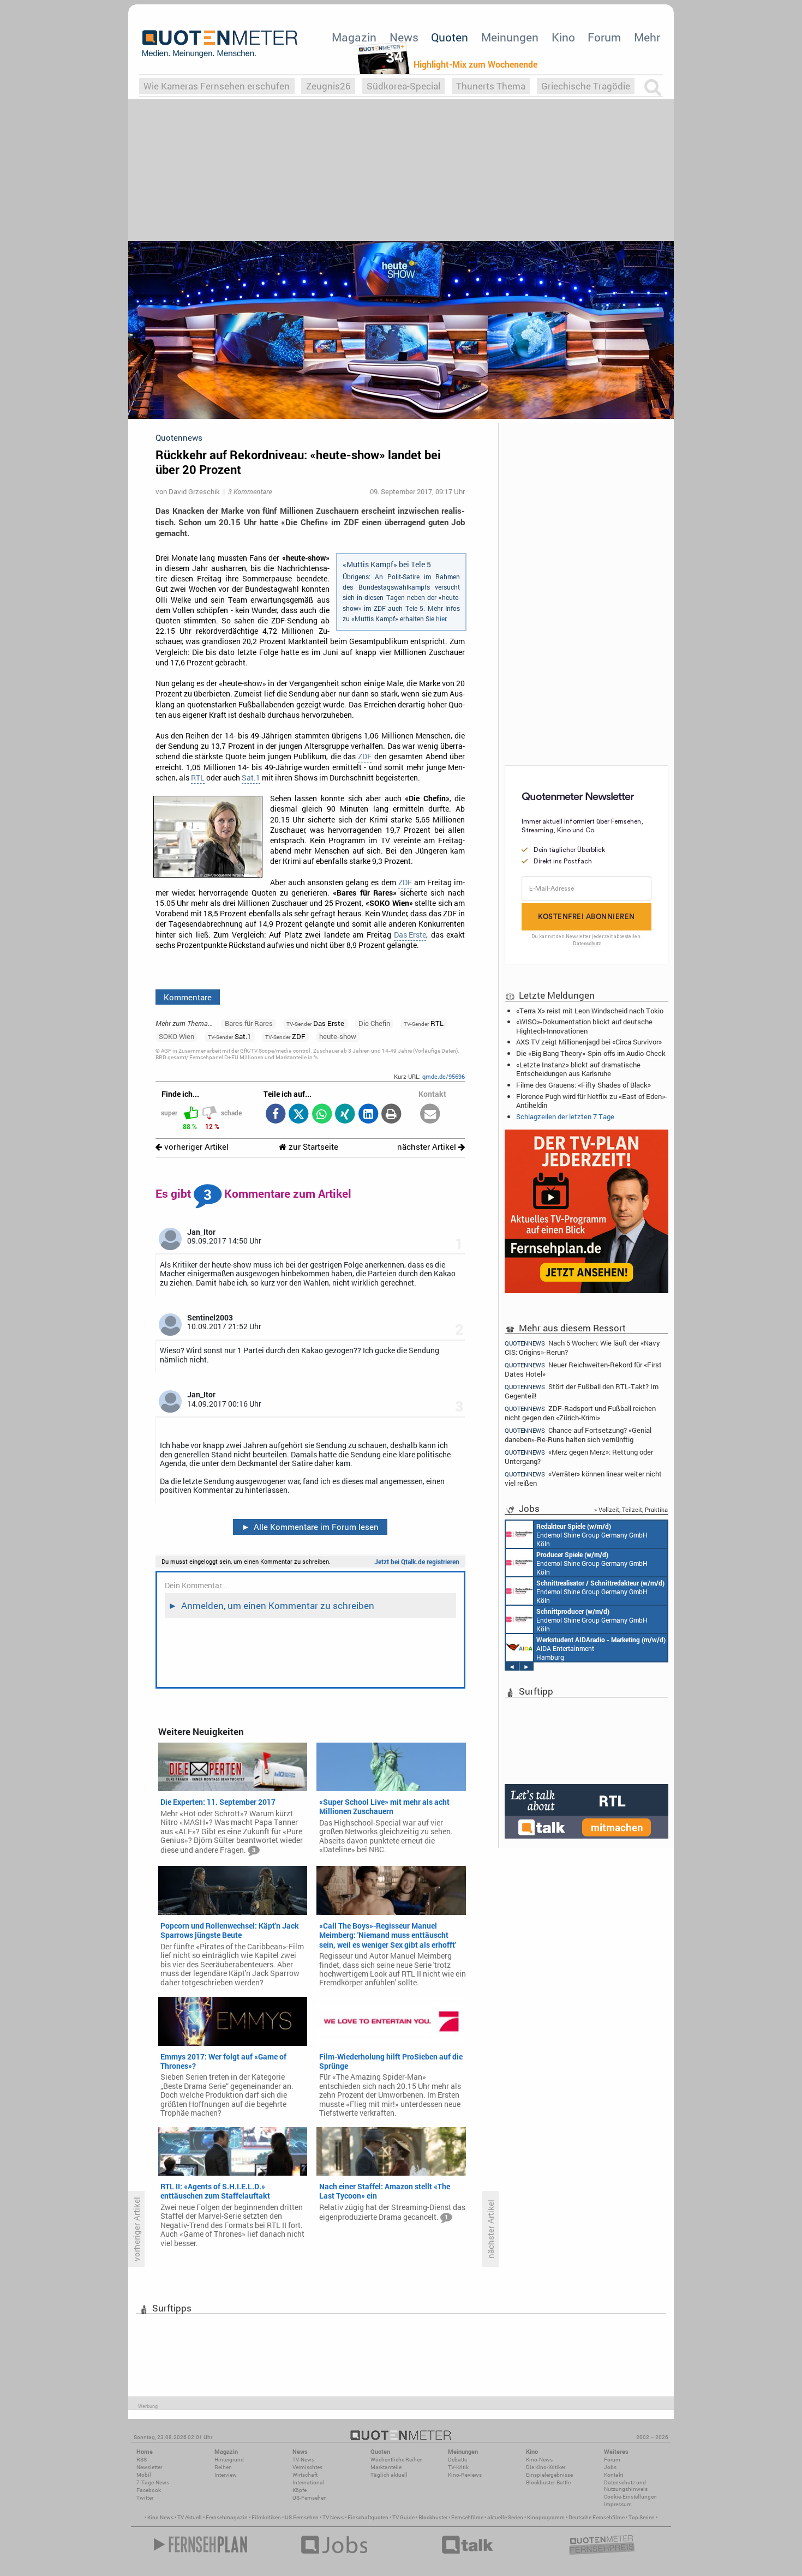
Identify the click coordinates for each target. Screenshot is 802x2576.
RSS (142, 2460)
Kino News (160, 2517)
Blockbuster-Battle (548, 2482)
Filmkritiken (266, 2517)
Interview (226, 2475)
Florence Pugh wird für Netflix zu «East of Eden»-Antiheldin (592, 1101)
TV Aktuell (190, 2517)
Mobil (144, 2475)
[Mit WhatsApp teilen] (322, 1115)
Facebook (149, 2490)
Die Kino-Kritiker (546, 2467)
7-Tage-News (153, 2482)
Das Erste (410, 935)
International (309, 2482)
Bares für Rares (249, 1023)
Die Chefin (374, 1023)
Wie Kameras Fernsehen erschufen (217, 86)
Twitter (145, 2498)
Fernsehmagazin (227, 2517)
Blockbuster (433, 2517)
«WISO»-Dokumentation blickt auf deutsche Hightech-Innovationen (584, 1026)
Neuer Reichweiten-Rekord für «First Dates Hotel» (583, 1369)
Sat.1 (251, 778)
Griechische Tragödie (586, 86)
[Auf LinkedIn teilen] (368, 1115)
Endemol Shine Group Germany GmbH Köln (592, 1535)
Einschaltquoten (368, 2517)
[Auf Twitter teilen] (299, 1115)
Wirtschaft (305, 2475)
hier (441, 619)
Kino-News (539, 2460)
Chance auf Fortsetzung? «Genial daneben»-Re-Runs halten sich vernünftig (578, 1435)
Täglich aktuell (389, 2475)
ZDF (365, 756)
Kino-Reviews (465, 2475)
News (404, 37)
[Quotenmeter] (220, 44)
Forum (604, 37)
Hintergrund (229, 2460)
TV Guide (403, 2517)
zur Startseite (312, 1147)
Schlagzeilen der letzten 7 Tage (565, 1116)
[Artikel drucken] (391, 1115)
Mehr (647, 37)
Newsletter (149, 2467)
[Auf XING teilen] (345, 1115)
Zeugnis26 (328, 86)
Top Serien (642, 2517)
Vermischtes (307, 2467)
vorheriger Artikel (195, 1147)
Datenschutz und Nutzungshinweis (626, 2486)
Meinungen (510, 37)
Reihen (223, 2467)
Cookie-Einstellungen (630, 2497)
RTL (198, 778)
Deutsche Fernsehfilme (597, 2517)
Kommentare (188, 997)
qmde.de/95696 (444, 1076)
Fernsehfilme (467, 2517)
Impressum (618, 2504)
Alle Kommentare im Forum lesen (310, 1527)
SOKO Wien (176, 1036)
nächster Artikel (428, 1147)
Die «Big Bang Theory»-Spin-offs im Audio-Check (591, 1053)
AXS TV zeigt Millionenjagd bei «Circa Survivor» (589, 1042)
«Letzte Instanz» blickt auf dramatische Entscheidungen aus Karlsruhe (578, 1069)
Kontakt (614, 2475)
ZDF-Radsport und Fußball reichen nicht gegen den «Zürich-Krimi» (580, 1413)
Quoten (450, 37)
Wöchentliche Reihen (397, 2460)
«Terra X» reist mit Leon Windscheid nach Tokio (590, 1011)
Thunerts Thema (491, 86)
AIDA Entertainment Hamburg (601, 1648)
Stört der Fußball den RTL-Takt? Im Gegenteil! (582, 1391)
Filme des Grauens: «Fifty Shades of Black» (583, 1085)
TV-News (303, 2460)
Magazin (354, 37)
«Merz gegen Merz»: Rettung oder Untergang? (579, 1457)
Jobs (610, 2467)
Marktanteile (386, 2467)
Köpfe (300, 2490)
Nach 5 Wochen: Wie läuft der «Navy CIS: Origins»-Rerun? (582, 1347)
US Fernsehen (302, 2517)
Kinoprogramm (546, 2517)
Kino (563, 37)
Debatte (457, 2460)
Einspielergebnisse (549, 2475)
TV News (333, 2517)
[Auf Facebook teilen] (275, 1115)
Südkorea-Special (403, 86)
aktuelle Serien (505, 2517)
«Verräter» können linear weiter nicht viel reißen (583, 1478)
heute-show (338, 1036)
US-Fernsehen (310, 2498)
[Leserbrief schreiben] (430, 1115)
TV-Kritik (458, 2467)
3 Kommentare (250, 491)
